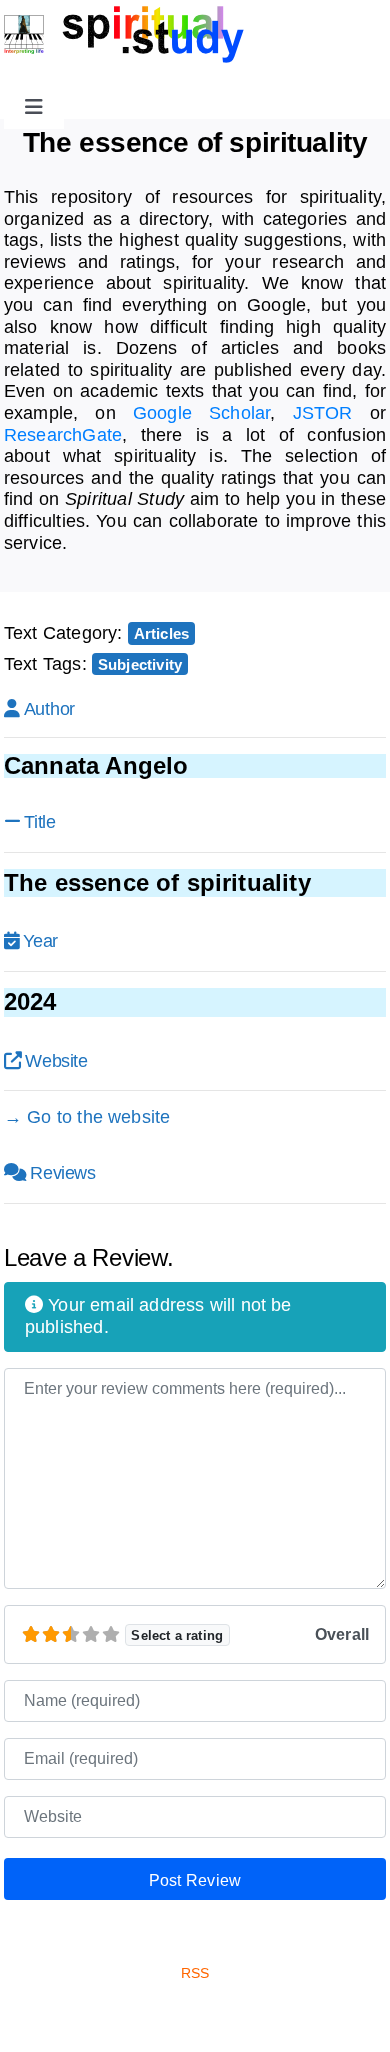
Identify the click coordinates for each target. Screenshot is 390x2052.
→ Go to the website (87, 1117)
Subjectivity (140, 664)
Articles (161, 633)
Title (39, 822)
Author (49, 709)
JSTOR (323, 413)
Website (56, 1061)
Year (40, 941)
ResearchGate (63, 435)
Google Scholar (201, 413)
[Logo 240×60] (124, 14)
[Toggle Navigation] (34, 107)
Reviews (62, 1173)
